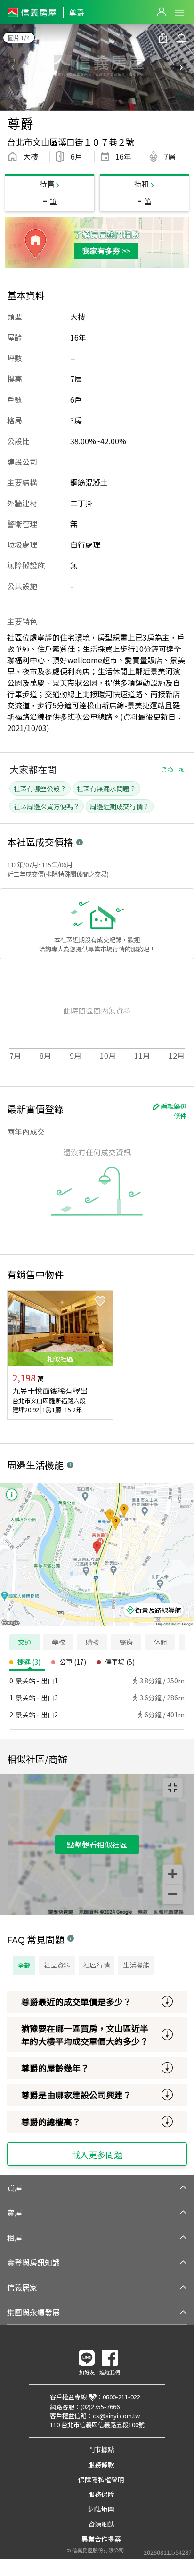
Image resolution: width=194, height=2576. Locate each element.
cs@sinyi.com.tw (116, 2416)
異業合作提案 (101, 2539)
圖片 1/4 (19, 37)
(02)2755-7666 (100, 2407)
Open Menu (179, 13)
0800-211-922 (121, 2397)
